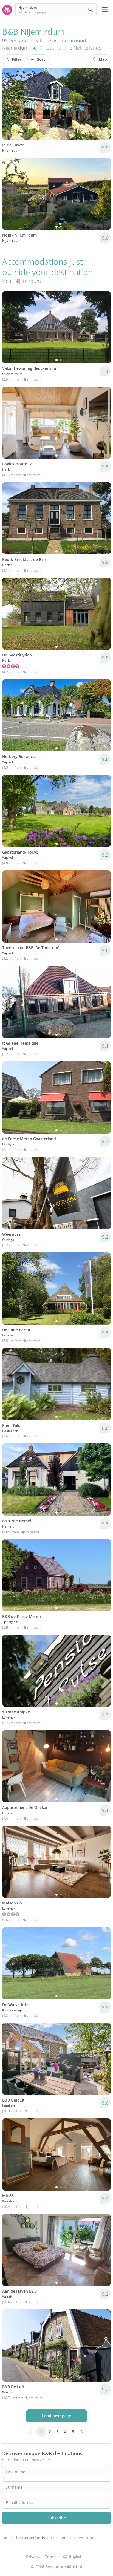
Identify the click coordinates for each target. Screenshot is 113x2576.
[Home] (5, 2538)
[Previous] (10, 104)
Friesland (51, 48)
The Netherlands (83, 48)
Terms (51, 2557)
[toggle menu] (105, 10)
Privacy (33, 2557)
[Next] (103, 104)
